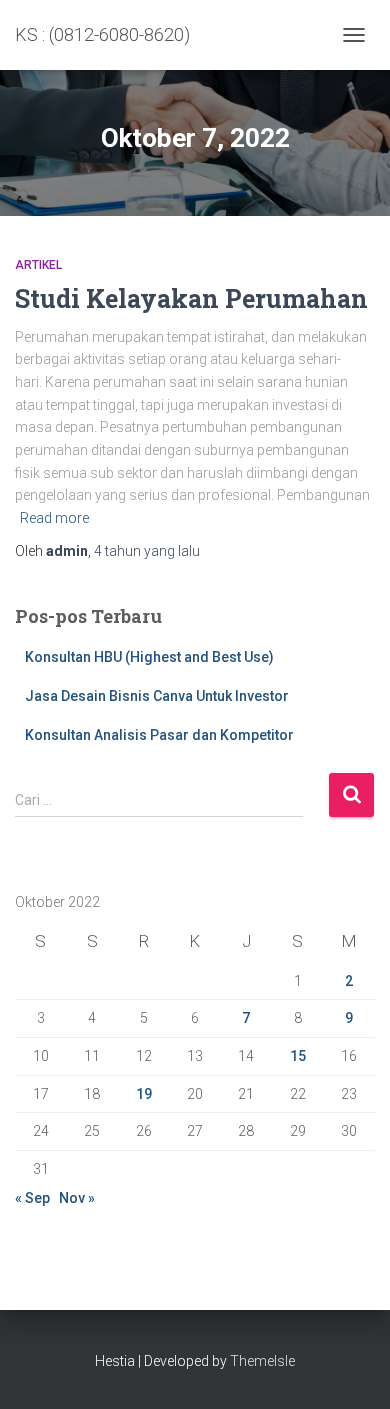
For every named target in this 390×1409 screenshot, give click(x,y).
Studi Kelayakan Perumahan (191, 298)
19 (144, 1094)
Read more (54, 518)
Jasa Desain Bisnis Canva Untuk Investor (157, 696)
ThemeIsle (262, 1361)
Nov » (77, 1198)
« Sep (32, 1198)
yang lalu (147, 551)
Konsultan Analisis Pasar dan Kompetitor (159, 735)
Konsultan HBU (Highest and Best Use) (149, 657)
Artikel (38, 265)
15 (298, 1056)
